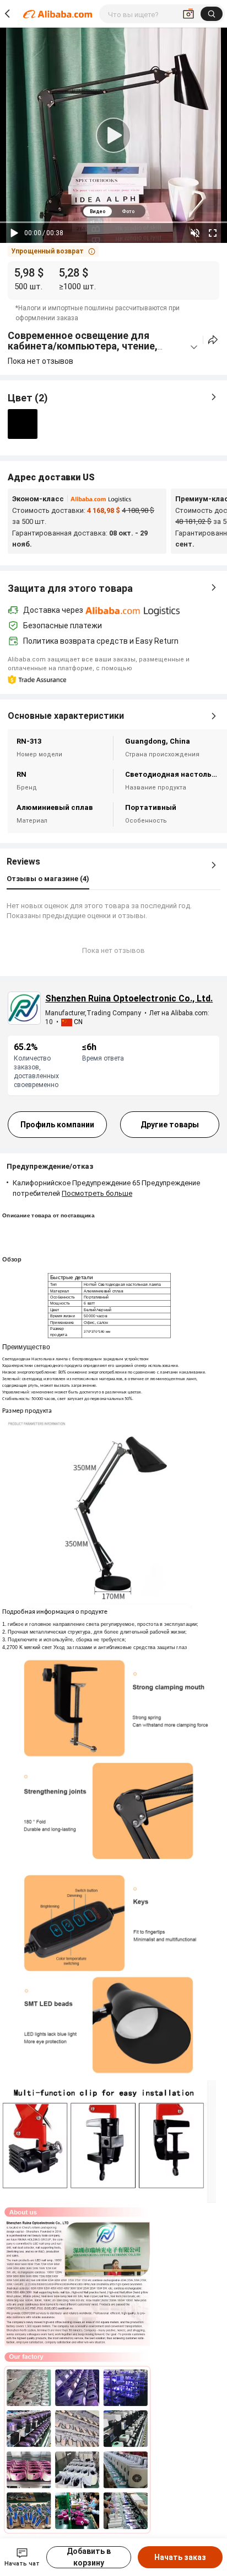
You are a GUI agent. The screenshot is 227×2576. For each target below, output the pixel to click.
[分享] (213, 340)
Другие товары (170, 1125)
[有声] (195, 233)
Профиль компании (57, 1125)
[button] (53, 251)
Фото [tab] (128, 211)
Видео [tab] (98, 211)
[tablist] (113, 211)
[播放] (14, 233)
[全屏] (213, 233)
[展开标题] (194, 347)
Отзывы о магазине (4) (48, 879)
